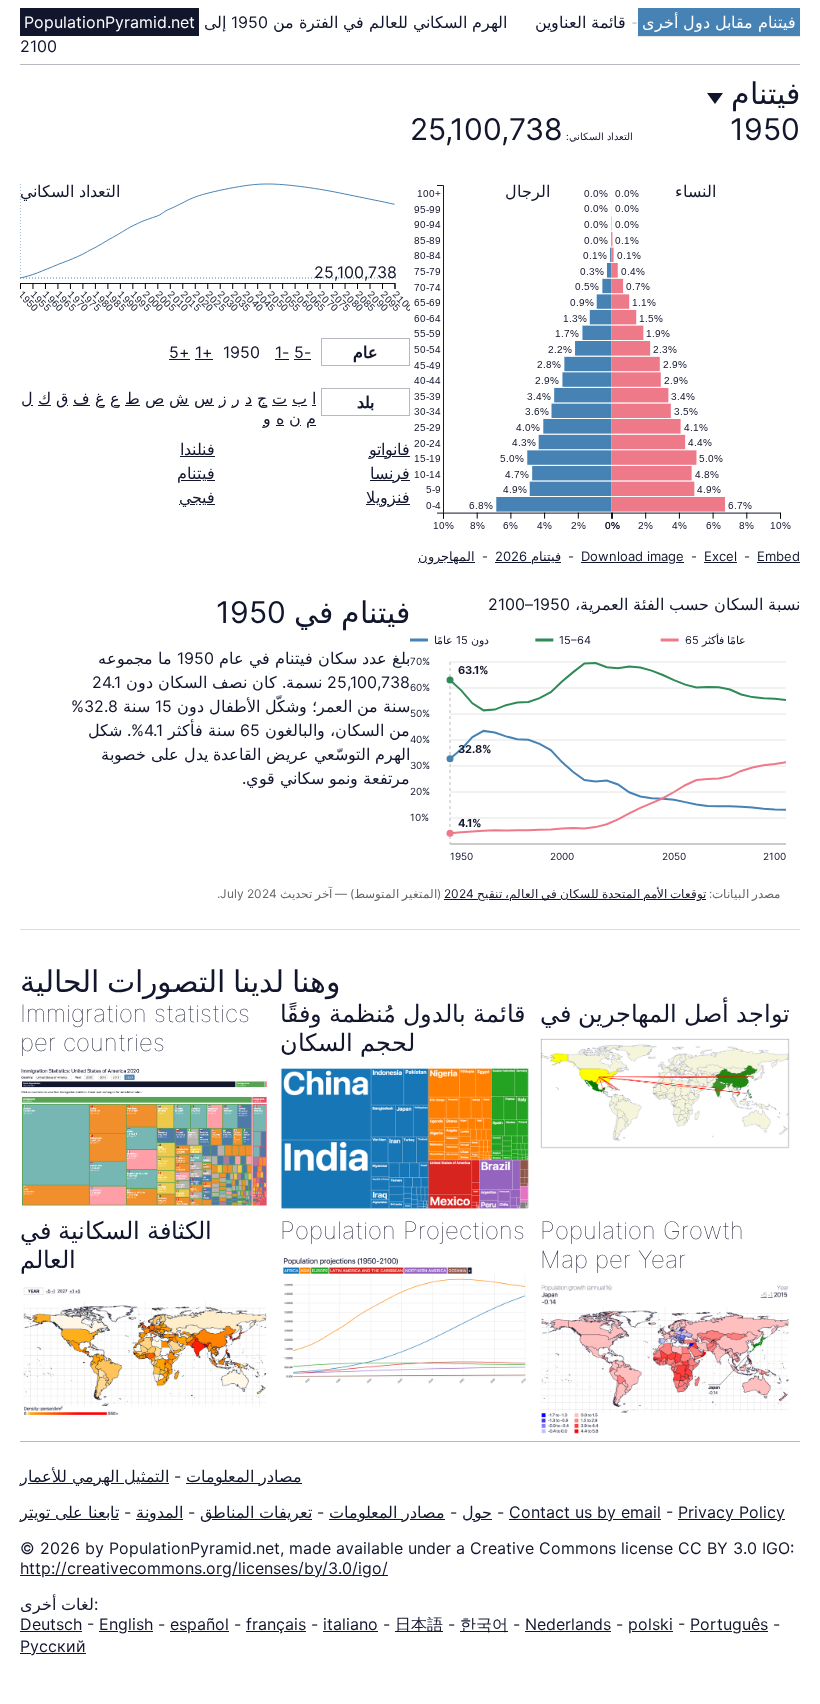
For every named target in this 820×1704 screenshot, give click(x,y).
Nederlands (568, 1624)
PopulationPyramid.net (109, 22)
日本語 (419, 1624)
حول (477, 1512)
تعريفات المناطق (256, 1512)
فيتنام (196, 473)
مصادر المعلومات (244, 1476)
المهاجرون (446, 556)
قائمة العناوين (583, 22)
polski (650, 1624)
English (126, 1624)
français (276, 1624)
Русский (53, 1646)
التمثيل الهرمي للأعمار (94, 1476)
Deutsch (51, 1624)
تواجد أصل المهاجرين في (665, 1013)
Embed (778, 556)
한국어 (484, 1624)
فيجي (197, 497)
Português (729, 1624)
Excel (720, 556)
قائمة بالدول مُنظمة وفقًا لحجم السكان (402, 1028)
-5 (302, 352)
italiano (350, 1624)
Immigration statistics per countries (135, 1028)
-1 (282, 352)
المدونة (159, 1512)
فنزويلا (388, 497)
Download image (632, 556)
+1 (204, 352)
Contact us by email (585, 1512)
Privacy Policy (731, 1512)
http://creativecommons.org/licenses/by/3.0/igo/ (204, 1568)
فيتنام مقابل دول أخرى (719, 22)
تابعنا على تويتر (69, 1512)
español (199, 1624)
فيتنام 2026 (528, 556)
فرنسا (390, 473)
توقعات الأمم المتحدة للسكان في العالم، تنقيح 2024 (575, 893)
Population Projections (402, 1230)
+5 (179, 352)
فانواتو (389, 449)
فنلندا (197, 449)
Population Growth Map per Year (642, 1245)
